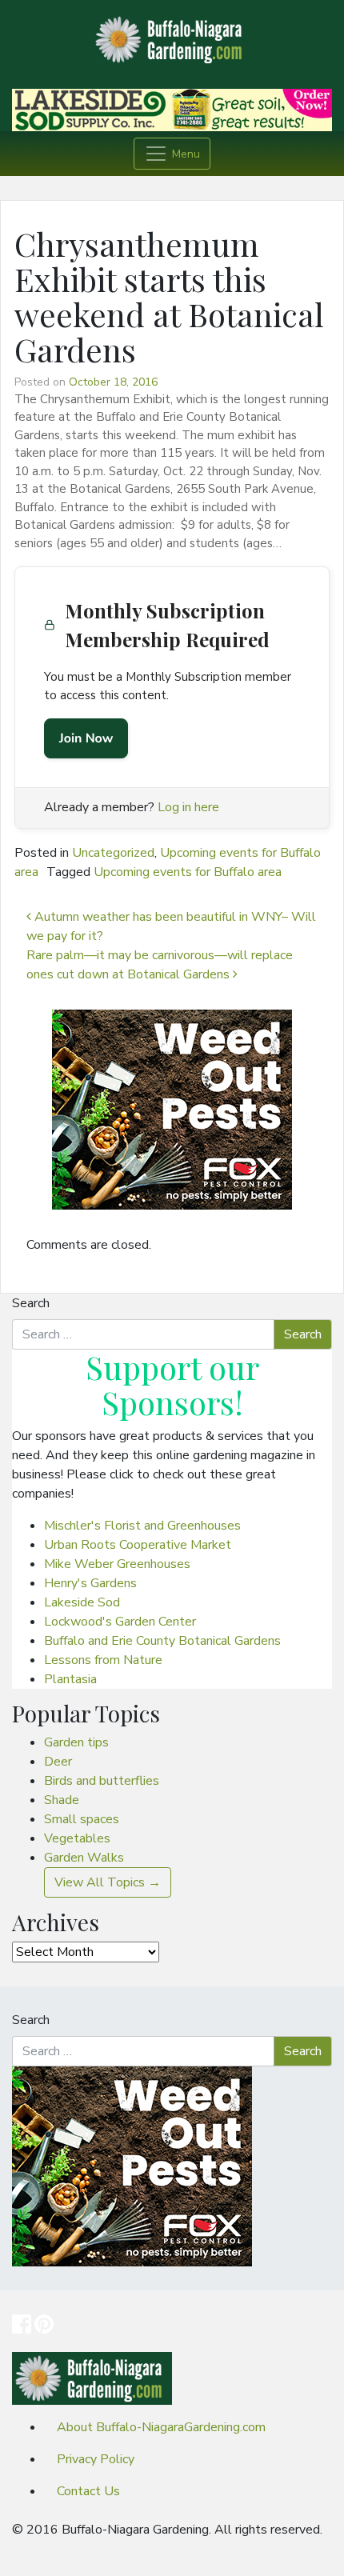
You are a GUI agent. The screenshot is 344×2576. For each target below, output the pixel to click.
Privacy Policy (96, 2459)
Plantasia (70, 1679)
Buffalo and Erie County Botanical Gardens (162, 1641)
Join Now (86, 738)
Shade (62, 1800)
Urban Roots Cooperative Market (138, 1545)
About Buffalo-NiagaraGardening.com (161, 2427)
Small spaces (82, 1819)
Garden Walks (84, 1858)
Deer (58, 1762)
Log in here (188, 807)
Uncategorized (113, 853)
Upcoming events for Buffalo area (188, 872)
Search (31, 1303)
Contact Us (88, 2491)
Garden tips (76, 1742)
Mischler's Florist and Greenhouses (142, 1526)
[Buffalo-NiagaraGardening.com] (172, 35)
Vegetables (77, 1838)
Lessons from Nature (103, 1660)
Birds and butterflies (102, 1781)
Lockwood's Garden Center (120, 1622)
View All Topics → (108, 1882)
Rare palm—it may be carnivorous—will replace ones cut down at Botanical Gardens (160, 965)
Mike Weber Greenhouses (117, 1564)
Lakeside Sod (82, 1602)
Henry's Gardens (90, 1583)
